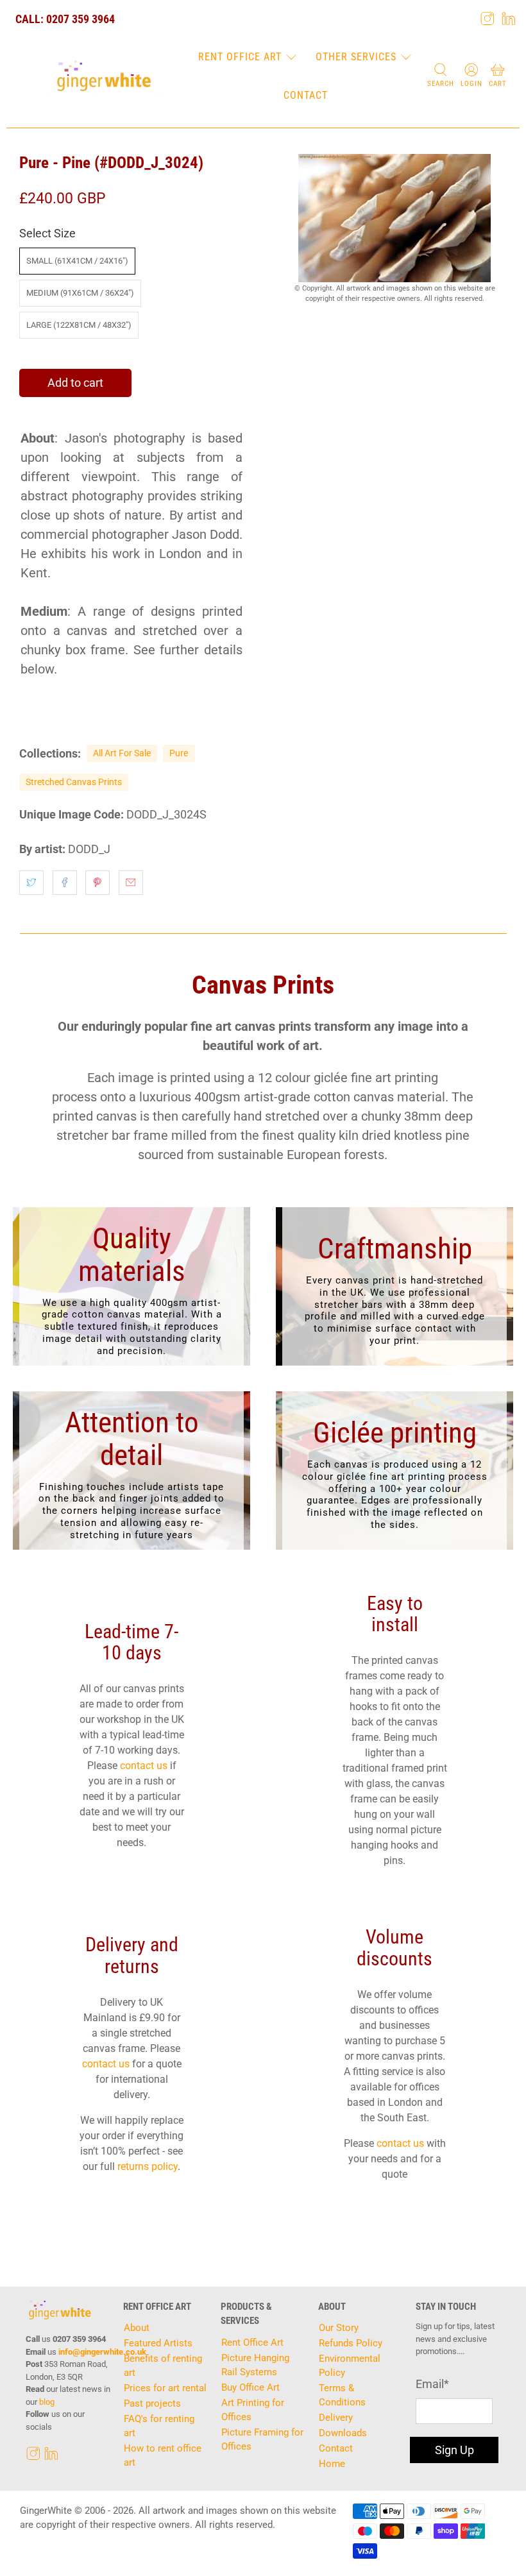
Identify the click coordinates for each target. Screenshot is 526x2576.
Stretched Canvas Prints (74, 782)
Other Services (356, 57)
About (137, 2328)
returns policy (148, 2166)
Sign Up (454, 2450)
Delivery (336, 2418)
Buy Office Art (250, 2387)
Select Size (47, 233)
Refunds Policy (351, 2343)
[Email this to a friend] (131, 883)
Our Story (339, 2328)
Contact (306, 95)
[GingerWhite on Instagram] (488, 19)
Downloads (343, 2433)
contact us (144, 1766)
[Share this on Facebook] (65, 883)
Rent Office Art (240, 57)
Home (332, 2464)
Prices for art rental (165, 2388)
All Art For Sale (122, 753)
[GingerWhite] (104, 76)
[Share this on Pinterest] (98, 883)
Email (432, 2384)
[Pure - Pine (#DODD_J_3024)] (394, 218)
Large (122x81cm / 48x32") (79, 325)
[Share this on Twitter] (31, 883)
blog (47, 2402)
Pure (179, 753)
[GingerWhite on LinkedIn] (509, 19)
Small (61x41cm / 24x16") (77, 261)
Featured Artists (158, 2343)
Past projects (152, 2403)
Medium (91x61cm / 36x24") (80, 293)
